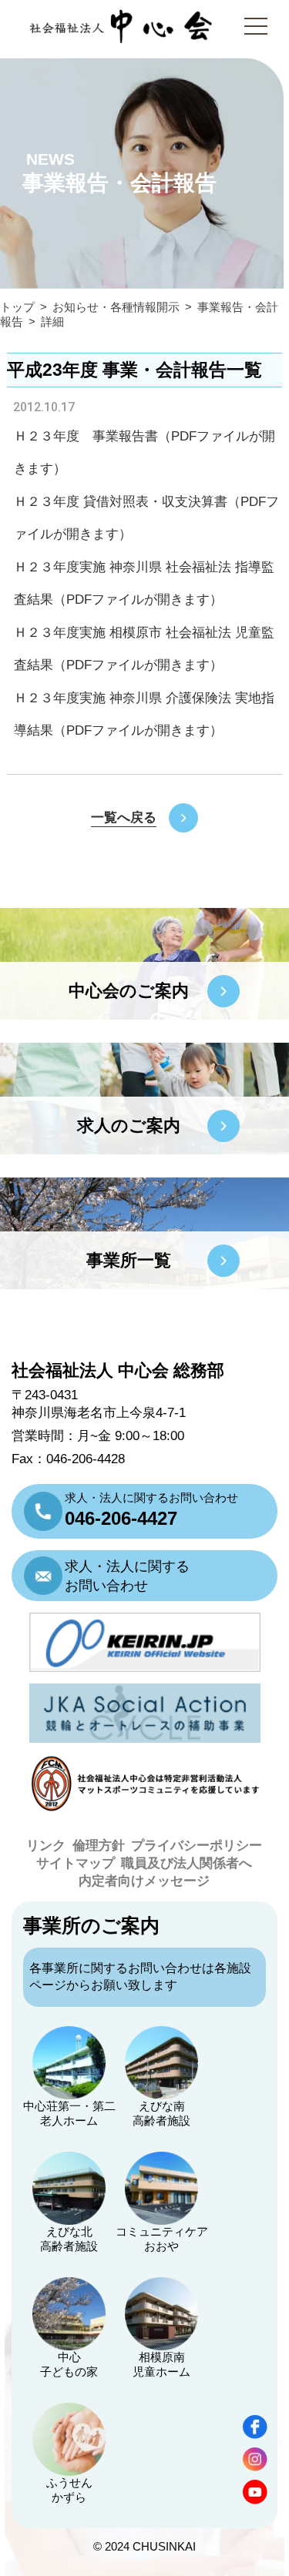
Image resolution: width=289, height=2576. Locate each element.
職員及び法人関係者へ (187, 1863)
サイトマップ (76, 1863)
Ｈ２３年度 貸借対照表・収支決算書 (121, 502)
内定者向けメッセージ (144, 1881)
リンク (46, 1846)
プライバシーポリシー (197, 1846)
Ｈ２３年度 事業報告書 (86, 436)
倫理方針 (99, 1846)
